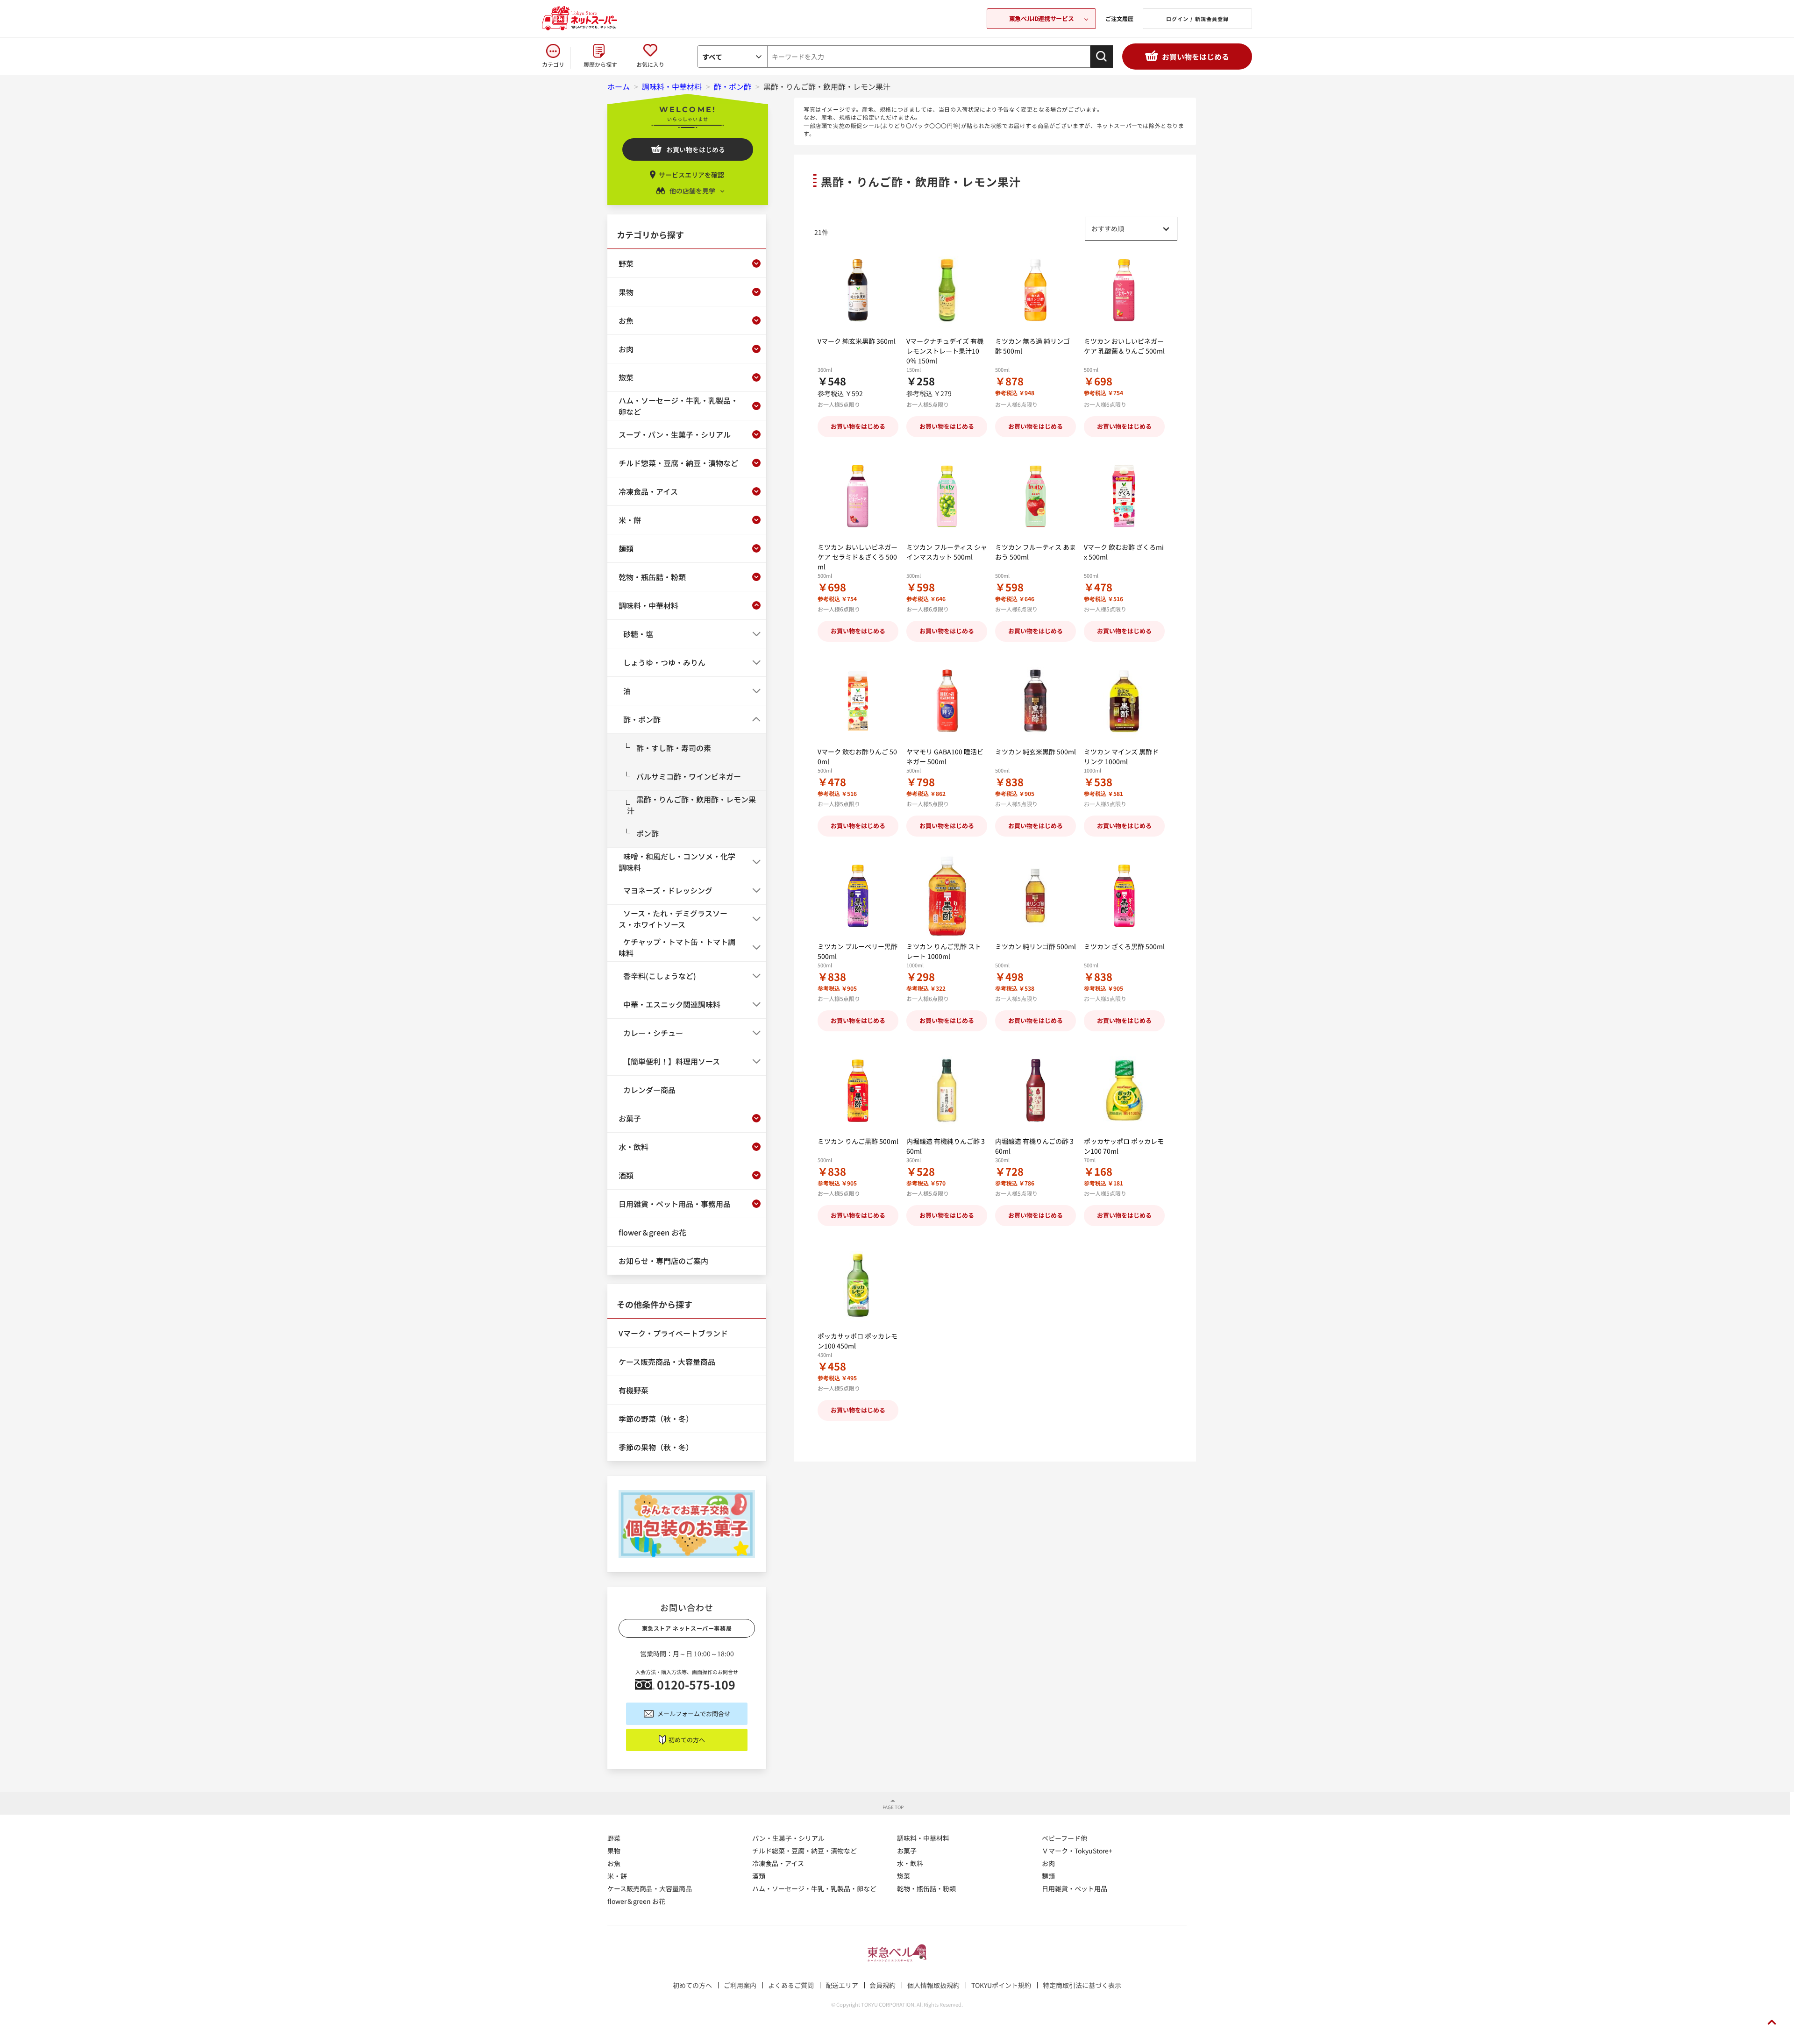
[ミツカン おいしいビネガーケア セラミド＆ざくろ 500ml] (858, 496)
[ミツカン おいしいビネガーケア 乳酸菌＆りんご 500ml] (1124, 290)
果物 (614, 1851)
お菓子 (907, 1851)
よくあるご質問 (791, 1985)
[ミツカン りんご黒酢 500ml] (858, 1090)
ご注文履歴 (1119, 18)
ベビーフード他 (1064, 1838)
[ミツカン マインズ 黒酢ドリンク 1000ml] (1124, 701)
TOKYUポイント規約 (1001, 1985)
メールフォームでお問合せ (694, 1714)
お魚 (614, 1863)
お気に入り (650, 64)
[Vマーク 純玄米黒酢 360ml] (858, 290)
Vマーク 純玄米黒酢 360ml (857, 341)
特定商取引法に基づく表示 (1082, 1985)
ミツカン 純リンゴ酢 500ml (1036, 946)
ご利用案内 (740, 1985)
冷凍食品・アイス (778, 1863)
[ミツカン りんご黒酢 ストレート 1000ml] (947, 896)
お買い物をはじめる (1196, 57)
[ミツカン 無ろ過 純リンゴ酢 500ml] (1036, 290)
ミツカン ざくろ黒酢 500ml (1124, 946)
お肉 (1048, 1863)
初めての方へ (687, 1740)
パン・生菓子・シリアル (788, 1838)
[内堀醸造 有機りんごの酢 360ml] (1036, 1090)
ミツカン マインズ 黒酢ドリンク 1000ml (1121, 756)
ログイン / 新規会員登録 (1197, 19)
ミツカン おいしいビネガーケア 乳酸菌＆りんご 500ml (1124, 346)
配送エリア (842, 1985)
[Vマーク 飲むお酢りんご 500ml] (858, 701)
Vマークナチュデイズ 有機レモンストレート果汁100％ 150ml (945, 351)
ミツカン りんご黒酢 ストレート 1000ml (944, 951)
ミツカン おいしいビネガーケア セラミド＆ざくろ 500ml (858, 557)
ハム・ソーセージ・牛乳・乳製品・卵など (814, 1888)
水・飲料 (910, 1863)
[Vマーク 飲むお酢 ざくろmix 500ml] (1124, 496)
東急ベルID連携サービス (1041, 18)
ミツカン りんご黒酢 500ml (858, 1141)
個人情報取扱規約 (933, 1985)
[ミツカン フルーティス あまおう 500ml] (1036, 496)
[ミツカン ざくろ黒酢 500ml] (1124, 896)
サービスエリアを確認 (691, 175)
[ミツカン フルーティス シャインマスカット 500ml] (947, 496)
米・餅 (617, 1876)
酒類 (759, 1876)
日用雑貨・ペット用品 (1075, 1888)
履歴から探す (600, 64)
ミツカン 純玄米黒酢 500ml (1036, 752)
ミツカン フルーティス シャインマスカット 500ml (947, 552)
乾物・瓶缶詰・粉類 (926, 1888)
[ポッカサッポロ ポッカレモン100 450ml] (858, 1285)
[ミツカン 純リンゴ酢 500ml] (1036, 896)
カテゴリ (553, 64)
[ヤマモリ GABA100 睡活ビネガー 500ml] (947, 701)
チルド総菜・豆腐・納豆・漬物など (804, 1851)
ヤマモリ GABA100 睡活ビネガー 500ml (945, 756)
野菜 (614, 1838)
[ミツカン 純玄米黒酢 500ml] (1036, 701)
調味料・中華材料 (923, 1838)
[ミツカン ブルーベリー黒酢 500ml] (858, 896)
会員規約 (883, 1985)
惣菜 (904, 1876)
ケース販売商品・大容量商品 (650, 1888)
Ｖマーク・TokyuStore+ (1077, 1851)
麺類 (1048, 1876)
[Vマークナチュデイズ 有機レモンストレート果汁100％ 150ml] (947, 290)
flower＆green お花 (636, 1901)
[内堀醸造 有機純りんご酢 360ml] (947, 1090)
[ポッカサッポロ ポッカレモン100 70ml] (1124, 1090)
